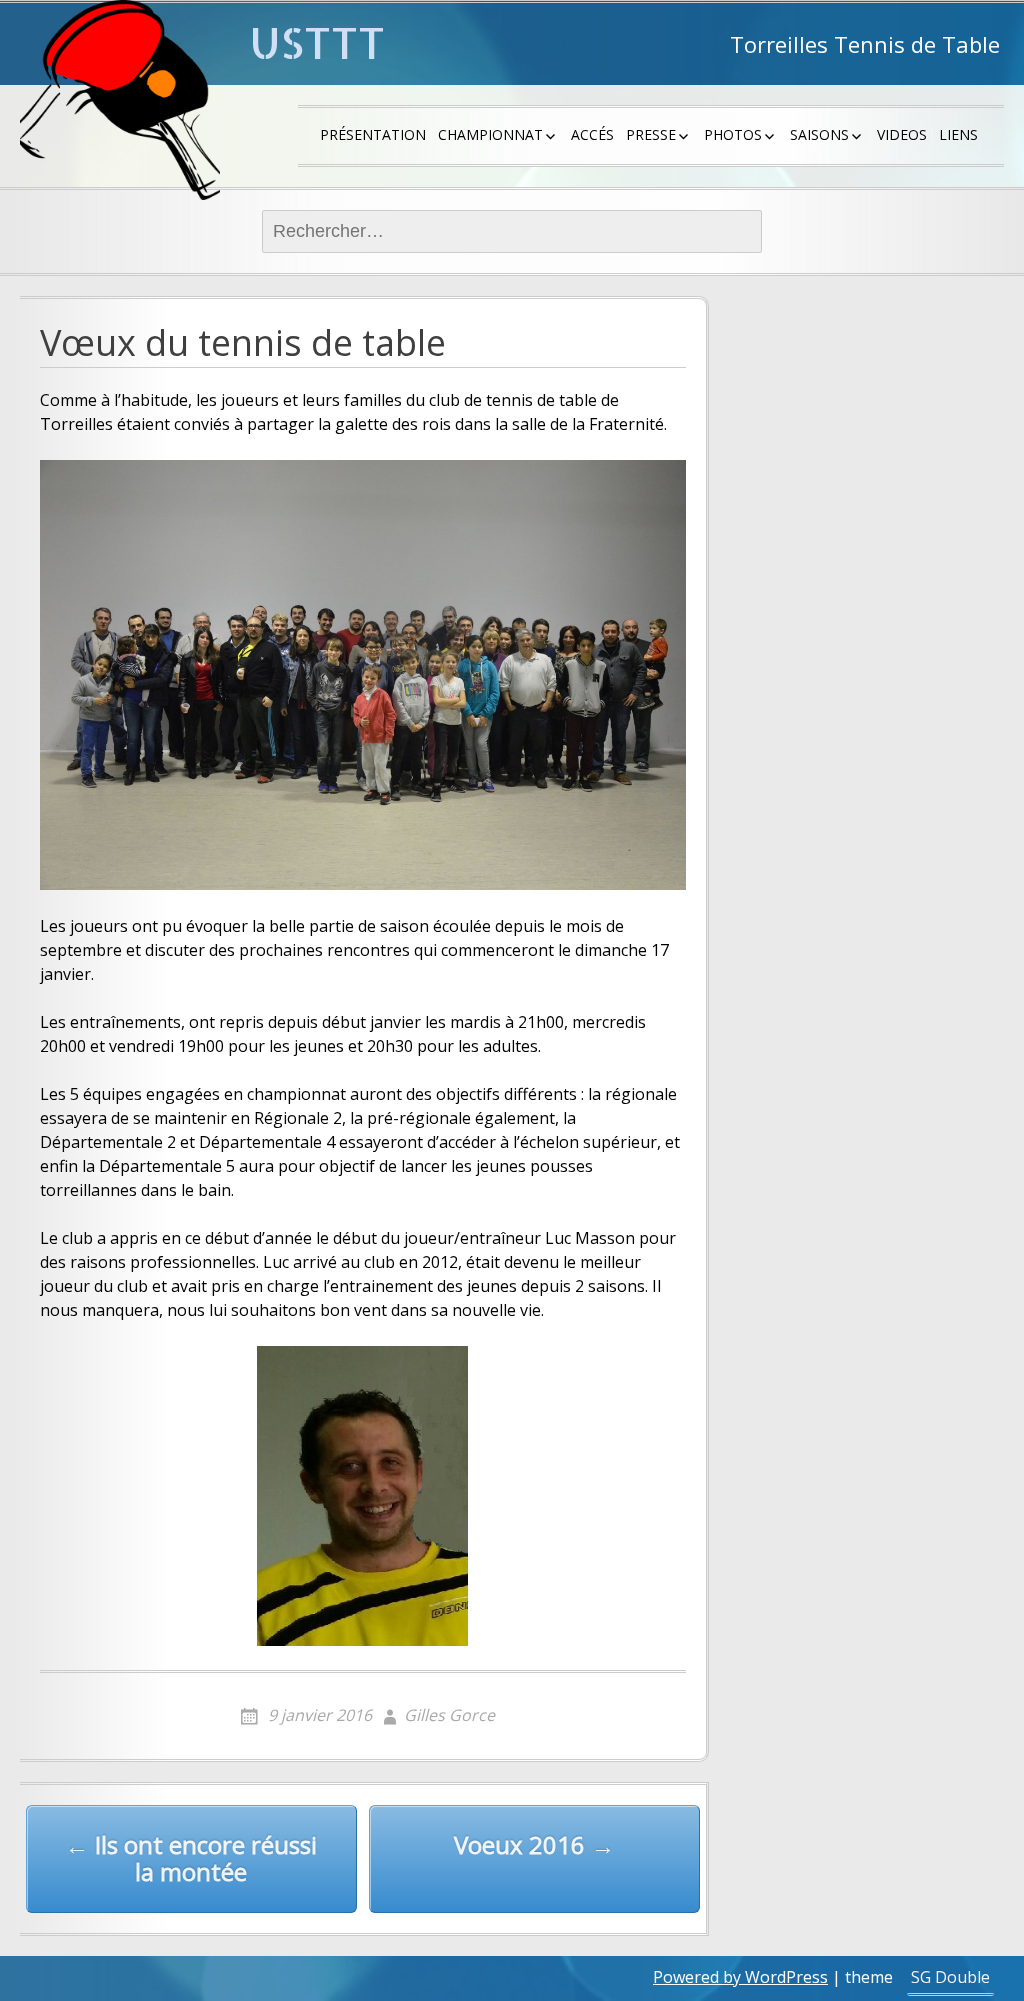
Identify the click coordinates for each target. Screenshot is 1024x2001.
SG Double (950, 1977)
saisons (819, 134)
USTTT (317, 42)
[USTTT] (120, 100)
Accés (592, 134)
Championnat (490, 134)
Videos (902, 134)
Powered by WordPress (740, 1977)
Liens (958, 134)
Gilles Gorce (449, 1715)
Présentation (373, 134)
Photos (733, 134)
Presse (651, 134)
